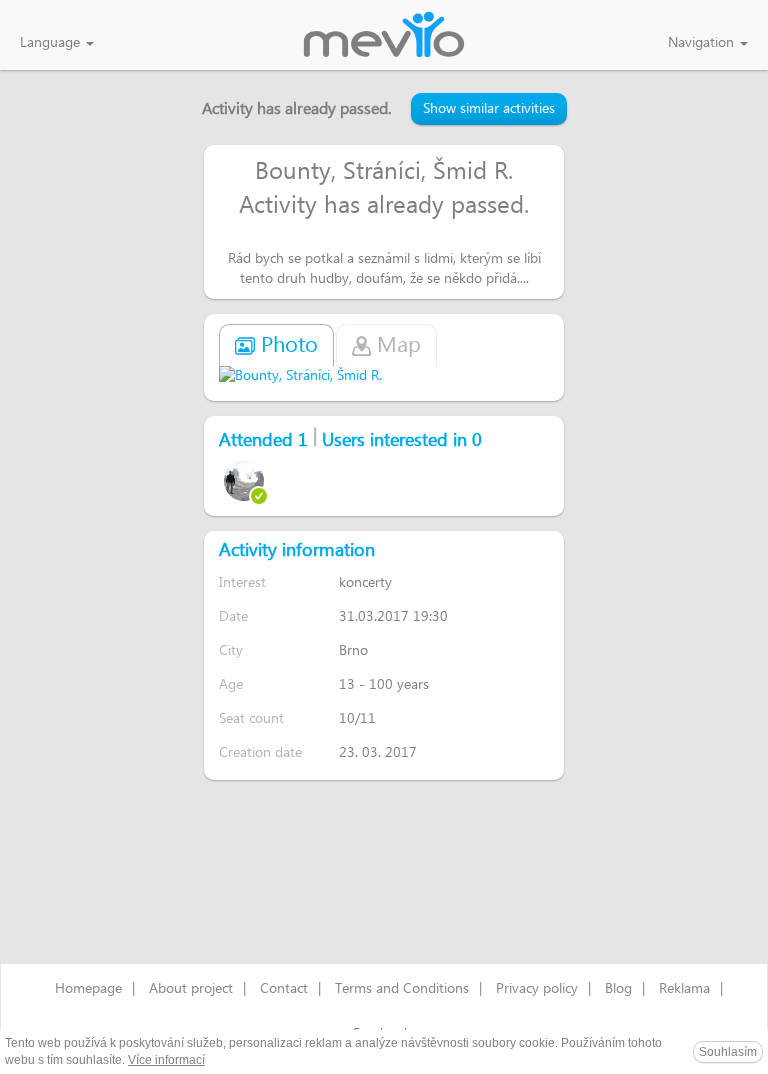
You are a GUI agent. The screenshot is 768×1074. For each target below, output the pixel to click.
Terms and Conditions (402, 989)
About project (191, 989)
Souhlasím (728, 1052)
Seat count (251, 718)
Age (231, 684)
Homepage (88, 989)
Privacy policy (537, 989)
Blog (618, 989)
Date (233, 616)
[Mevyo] (384, 36)
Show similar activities (489, 109)
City (231, 650)
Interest (242, 582)
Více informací (166, 1060)
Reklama (684, 989)
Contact (284, 989)
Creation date (260, 752)
